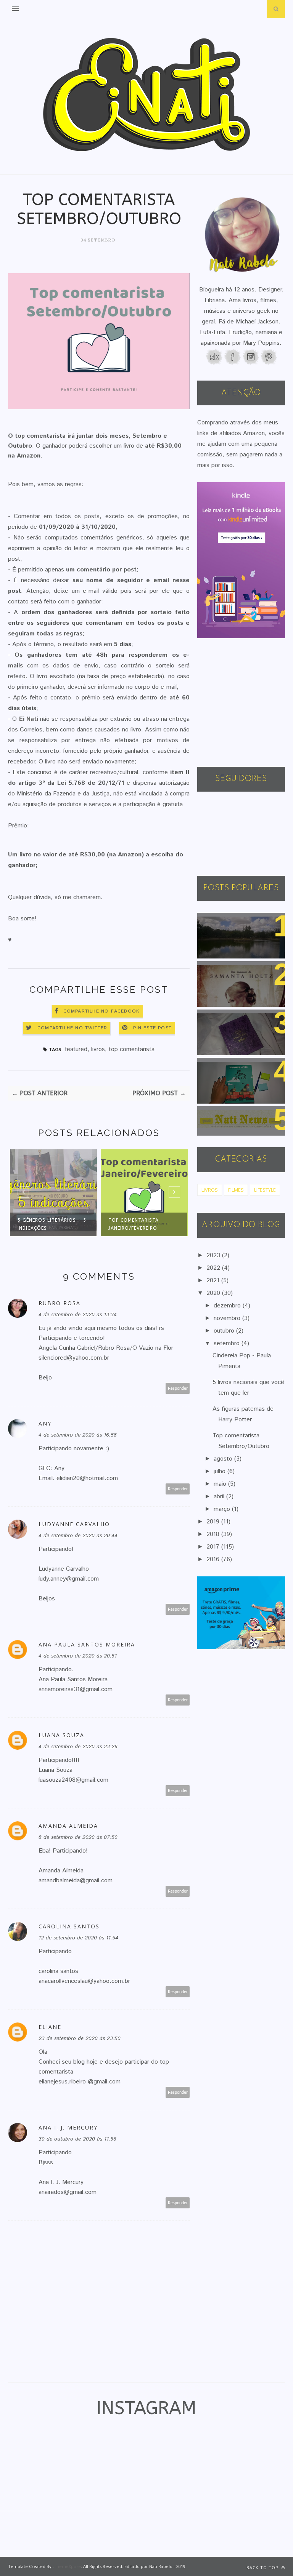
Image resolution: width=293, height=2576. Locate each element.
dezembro (228, 1306)
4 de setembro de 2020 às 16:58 (78, 1435)
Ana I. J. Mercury (68, 2127)
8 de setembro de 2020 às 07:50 (78, 1837)
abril (220, 1497)
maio (221, 1484)
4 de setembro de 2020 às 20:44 (78, 1536)
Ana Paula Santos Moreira (87, 1644)
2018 (214, 1534)
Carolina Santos (69, 1926)
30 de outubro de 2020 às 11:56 (77, 2139)
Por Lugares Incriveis (233, 1068)
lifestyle (265, 1190)
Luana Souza (61, 1735)
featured (76, 1049)
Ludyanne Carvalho (74, 1524)
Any (45, 1423)
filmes (236, 1190)
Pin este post (152, 1028)
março (223, 1509)
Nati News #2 (223, 1116)
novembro (228, 1318)
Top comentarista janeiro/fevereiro (100, 1224)
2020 (214, 1293)
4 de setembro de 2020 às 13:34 (78, 1315)
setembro (228, 1343)
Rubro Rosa (60, 1303)
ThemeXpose (67, 2566)
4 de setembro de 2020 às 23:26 (78, 1747)
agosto (224, 1459)
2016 (214, 1559)
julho (221, 1471)
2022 (214, 1268)
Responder (178, 1388)
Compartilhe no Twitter (72, 1028)
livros (98, 1049)
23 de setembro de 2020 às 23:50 (80, 2038)
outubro (225, 1331)
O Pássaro (218, 971)
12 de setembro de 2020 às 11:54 (78, 1938)
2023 (214, 1255)
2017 (214, 1547)
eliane (50, 2027)
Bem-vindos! (221, 922)
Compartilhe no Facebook (102, 1011)
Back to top (263, 2567)
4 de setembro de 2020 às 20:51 (78, 1656)
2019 (214, 1522)
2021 (214, 1281)
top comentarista (132, 1049)
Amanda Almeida (68, 1826)
